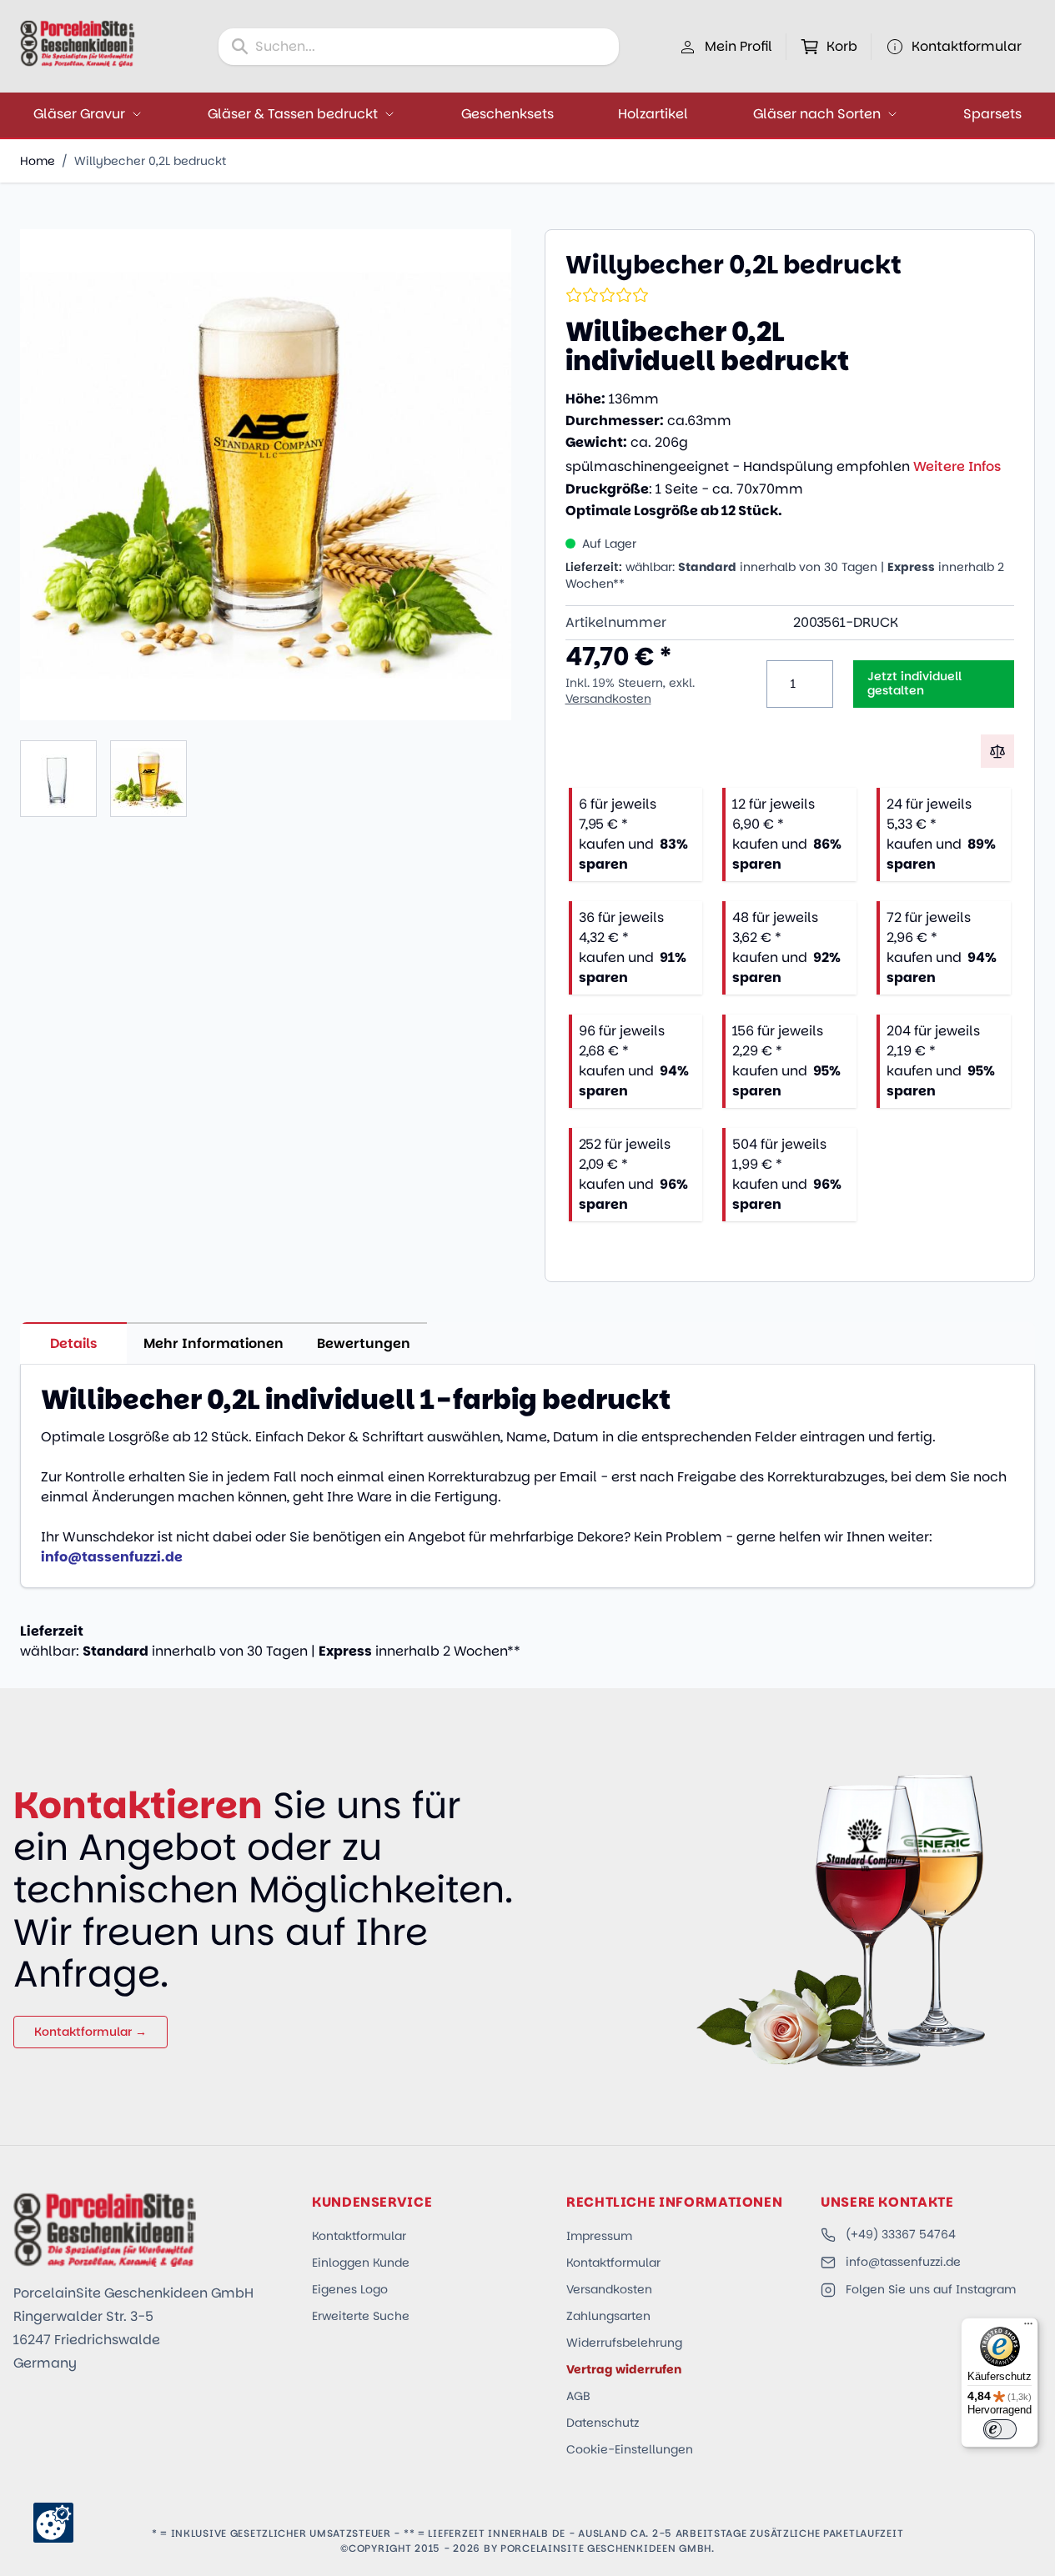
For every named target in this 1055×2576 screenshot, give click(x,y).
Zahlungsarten (608, 2316)
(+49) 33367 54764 (901, 2234)
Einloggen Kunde (361, 2263)
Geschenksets (507, 114)
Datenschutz (603, 2423)
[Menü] (1028, 2328)
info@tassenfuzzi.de (903, 2262)
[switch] (1000, 2429)
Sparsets (992, 114)
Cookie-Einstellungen (630, 2449)
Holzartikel (653, 114)
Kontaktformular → (90, 2032)
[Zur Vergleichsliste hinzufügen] (997, 751)
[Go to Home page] (78, 43)
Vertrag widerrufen (624, 2369)
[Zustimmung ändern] (53, 2523)
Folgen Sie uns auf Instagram (931, 2289)
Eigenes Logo (350, 2289)
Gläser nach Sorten (817, 114)
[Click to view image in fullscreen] (266, 475)
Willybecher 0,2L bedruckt (150, 161)
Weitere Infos (957, 466)
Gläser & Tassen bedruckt (293, 114)
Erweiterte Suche (361, 2316)
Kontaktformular (359, 2236)
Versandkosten (608, 699)
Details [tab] (74, 1343)
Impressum (599, 2236)
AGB (578, 2396)
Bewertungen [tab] (364, 1343)
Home (38, 161)
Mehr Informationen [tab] (214, 1343)
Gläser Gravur (79, 114)
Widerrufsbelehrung (624, 2343)
